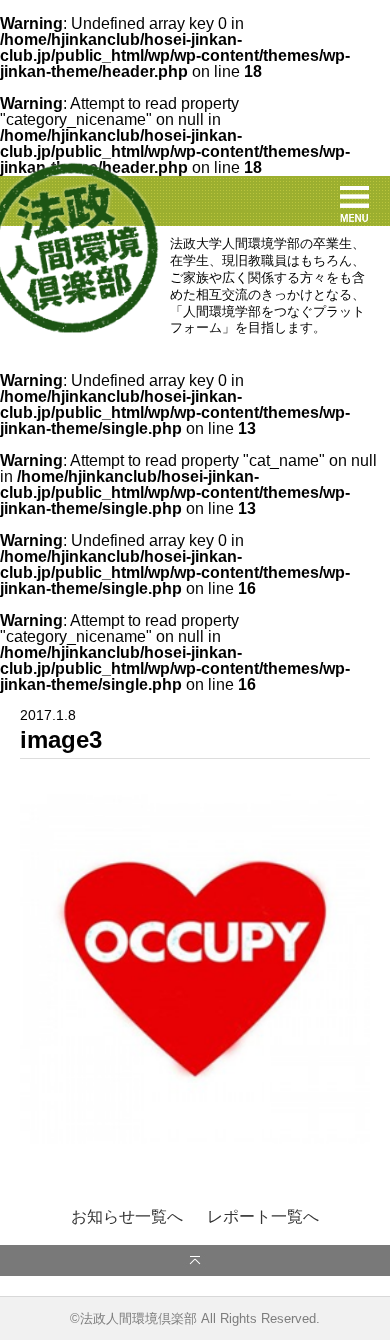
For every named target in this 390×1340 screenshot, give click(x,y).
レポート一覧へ (263, 1217)
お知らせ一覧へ (127, 1217)
